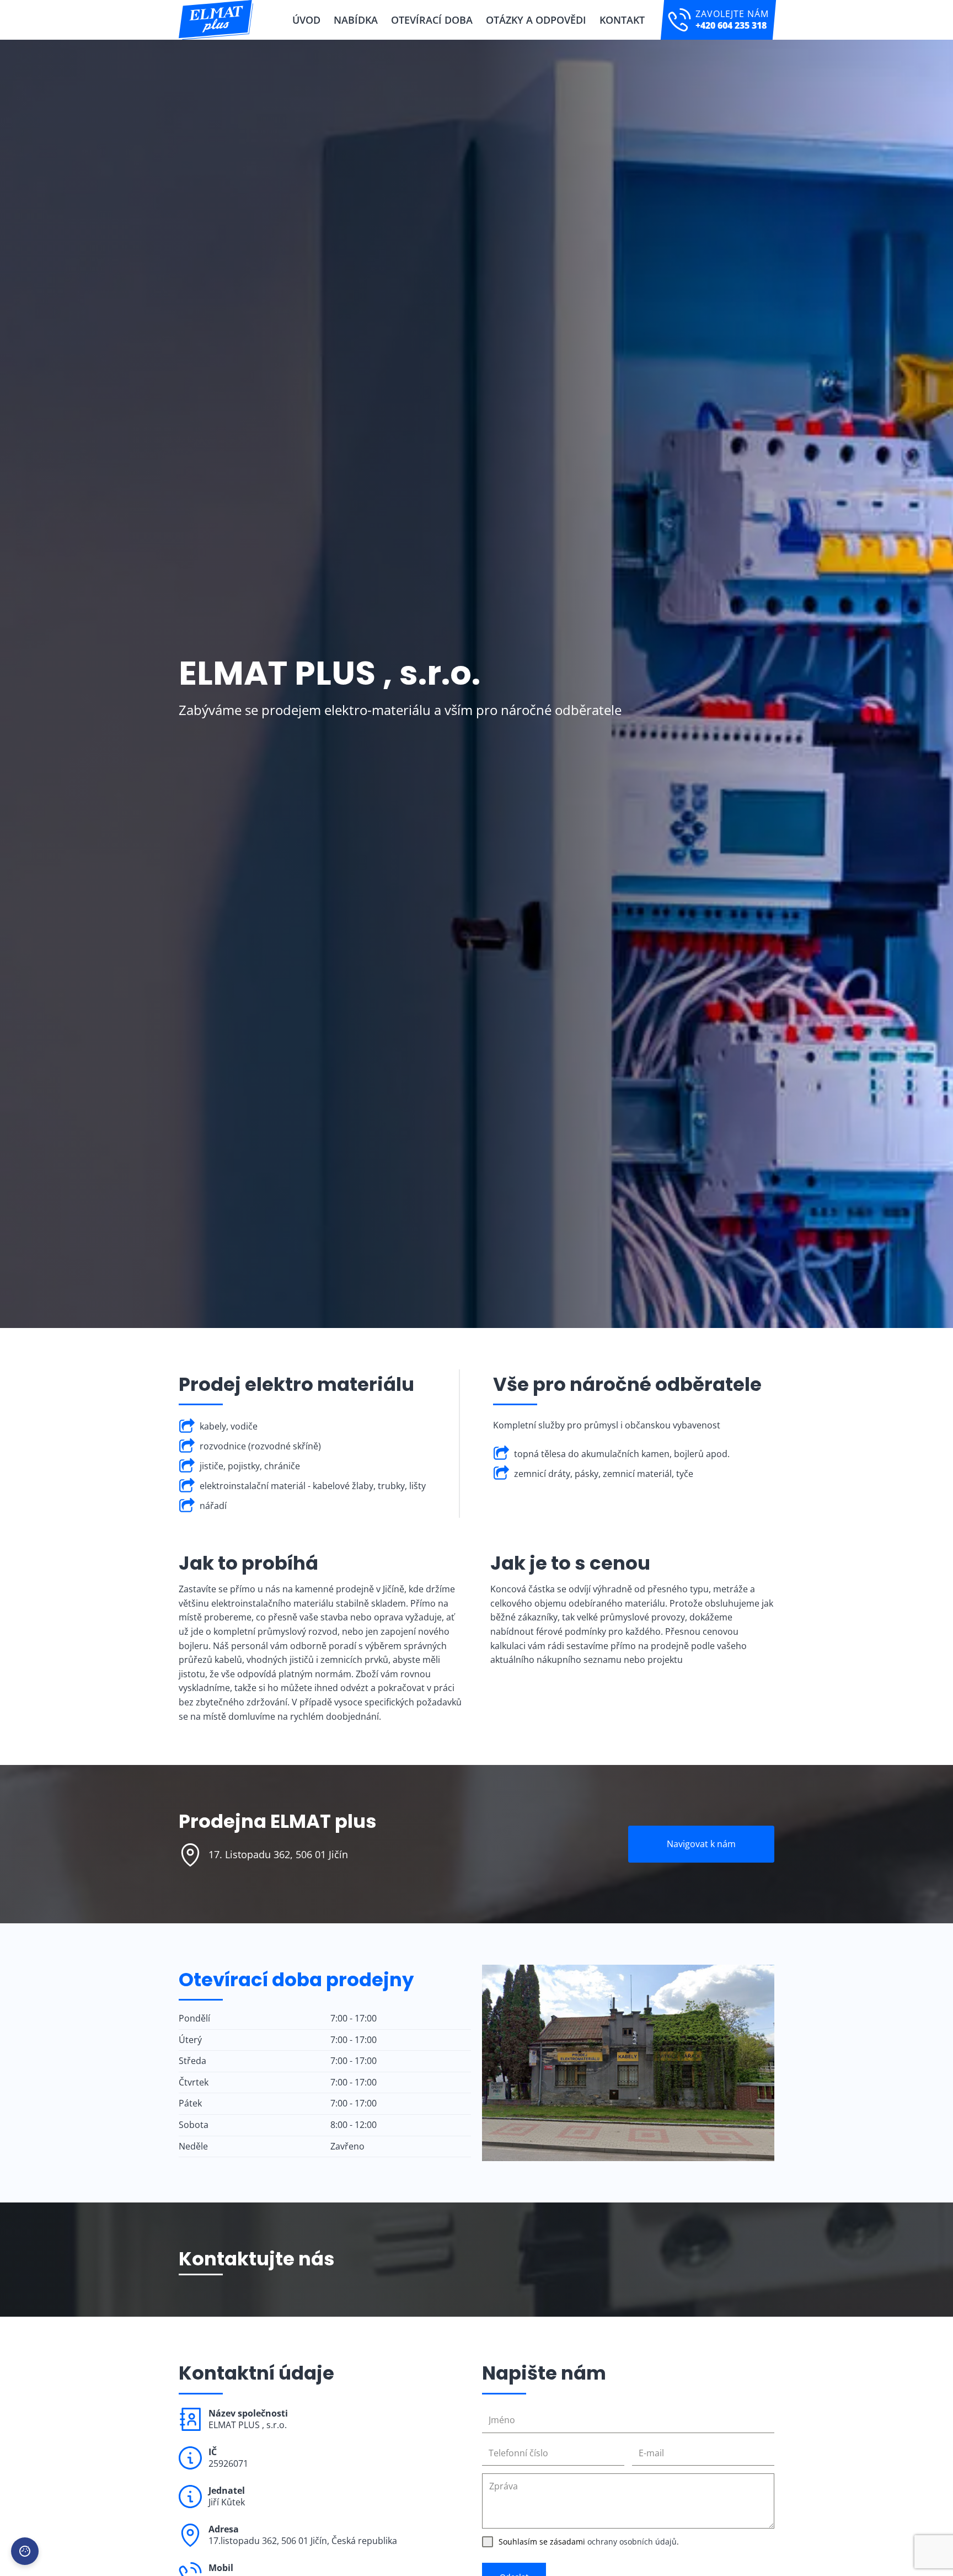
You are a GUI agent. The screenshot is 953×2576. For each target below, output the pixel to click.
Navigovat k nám (701, 1844)
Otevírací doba (432, 20)
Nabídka (356, 20)
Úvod (306, 20)
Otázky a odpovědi (536, 20)
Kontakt (622, 20)
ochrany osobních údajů (632, 2542)
